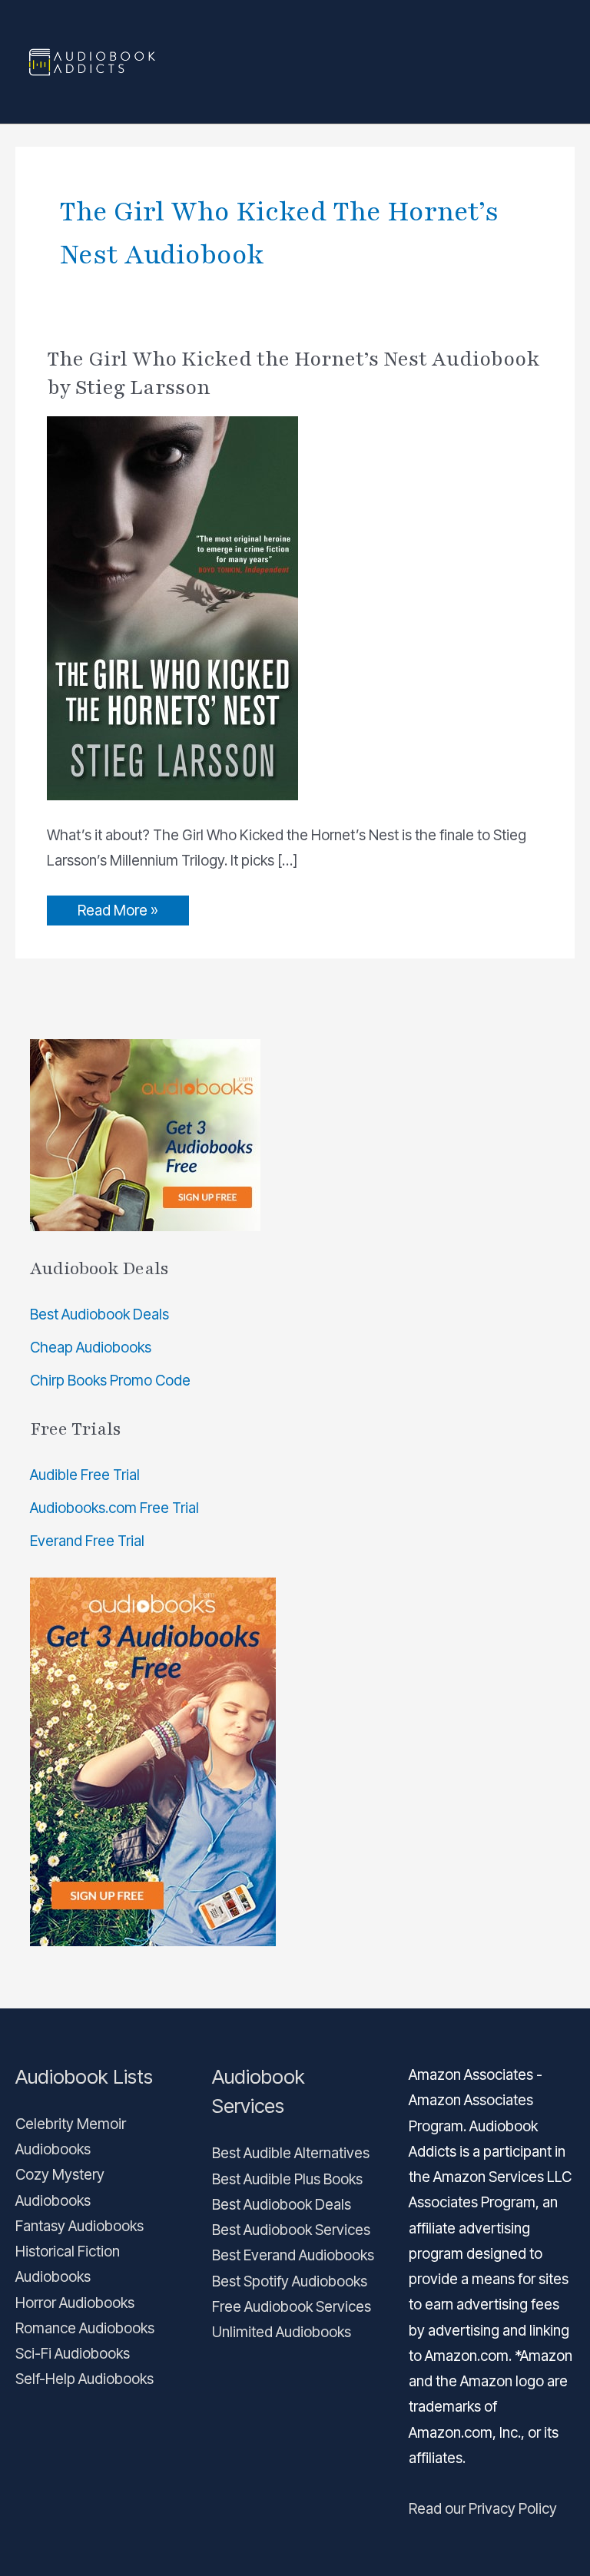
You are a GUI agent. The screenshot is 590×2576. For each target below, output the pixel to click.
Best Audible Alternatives (291, 2153)
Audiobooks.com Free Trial (114, 1508)
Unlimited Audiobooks (282, 2332)
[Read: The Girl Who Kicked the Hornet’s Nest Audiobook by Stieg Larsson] (172, 607)
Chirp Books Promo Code (110, 1381)
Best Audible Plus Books (287, 2179)
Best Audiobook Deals (99, 1314)
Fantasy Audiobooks (80, 2226)
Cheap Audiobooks (91, 1348)
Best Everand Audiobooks (293, 2255)
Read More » (118, 907)
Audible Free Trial (85, 1475)
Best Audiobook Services (291, 2230)
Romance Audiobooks (85, 2328)
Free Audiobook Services (292, 2307)
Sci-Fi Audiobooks (73, 2354)
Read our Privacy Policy (483, 2509)
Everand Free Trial (87, 1541)
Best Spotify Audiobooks (290, 2281)
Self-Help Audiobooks (85, 2379)
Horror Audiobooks (75, 2303)
